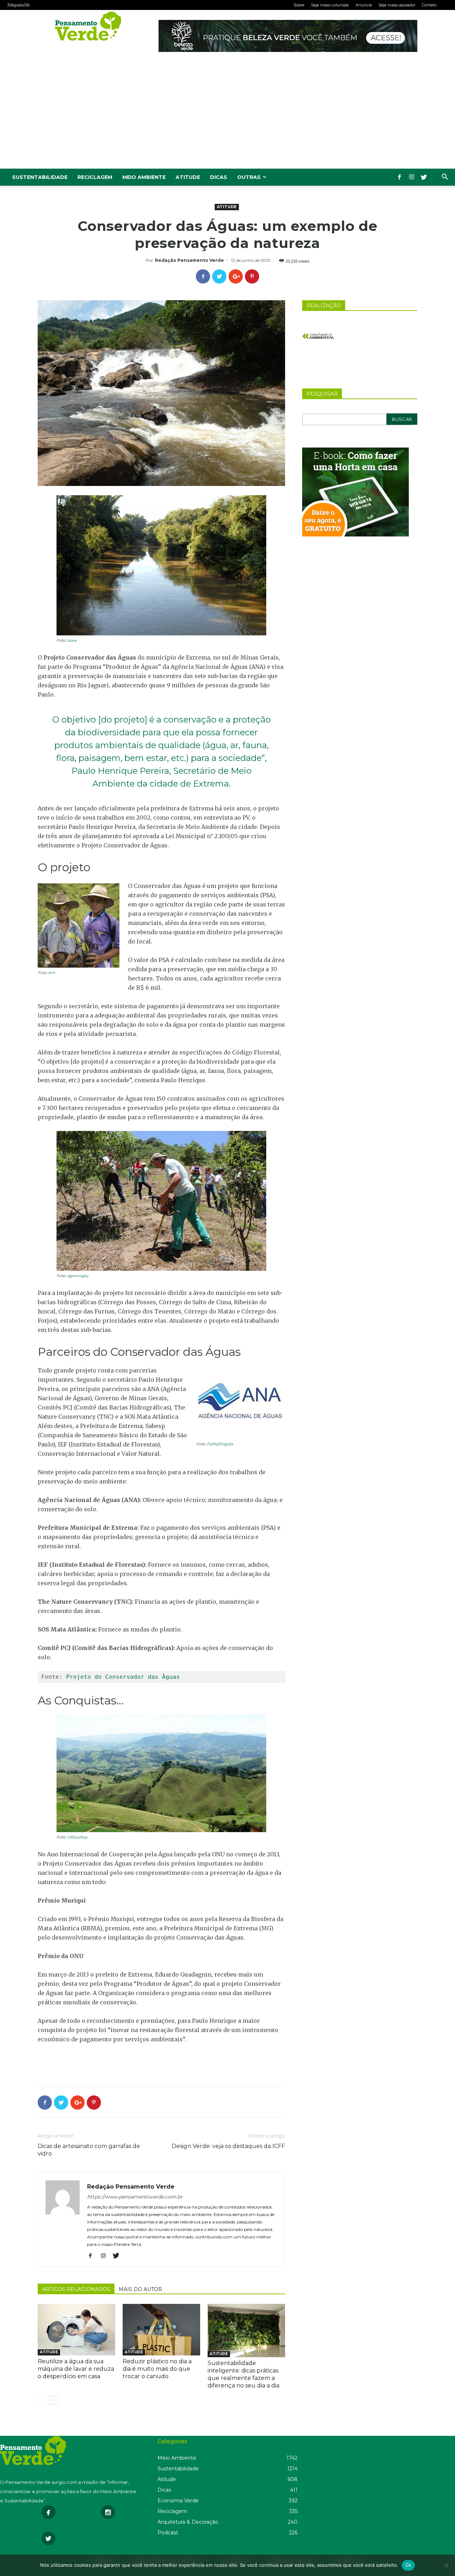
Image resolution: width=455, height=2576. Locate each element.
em (52, 973)
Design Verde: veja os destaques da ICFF (228, 2146)
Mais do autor (140, 2289)
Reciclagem (95, 177)
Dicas (219, 177)
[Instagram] (412, 177)
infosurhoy (77, 1837)
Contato (429, 5)
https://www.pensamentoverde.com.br (135, 2197)
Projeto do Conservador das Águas (123, 1677)
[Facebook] (400, 177)
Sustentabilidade (40, 177)
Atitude (188, 177)
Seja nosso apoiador (397, 5)
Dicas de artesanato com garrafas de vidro (89, 2150)
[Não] (446, 2565)
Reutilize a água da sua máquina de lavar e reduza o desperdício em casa (76, 2369)
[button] (445, 178)
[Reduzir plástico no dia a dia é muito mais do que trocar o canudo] (161, 2330)
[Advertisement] (227, 115)
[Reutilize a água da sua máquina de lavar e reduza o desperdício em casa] (76, 2330)
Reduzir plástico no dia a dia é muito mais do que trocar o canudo (157, 2369)
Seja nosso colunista (330, 5)
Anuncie (364, 5)
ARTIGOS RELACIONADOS (76, 2289)
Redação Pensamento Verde (189, 260)
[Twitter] (424, 177)
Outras (249, 177)
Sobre (299, 5)
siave (72, 640)
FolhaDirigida (220, 1444)
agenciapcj (78, 1276)
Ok (408, 2565)
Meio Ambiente (144, 177)
